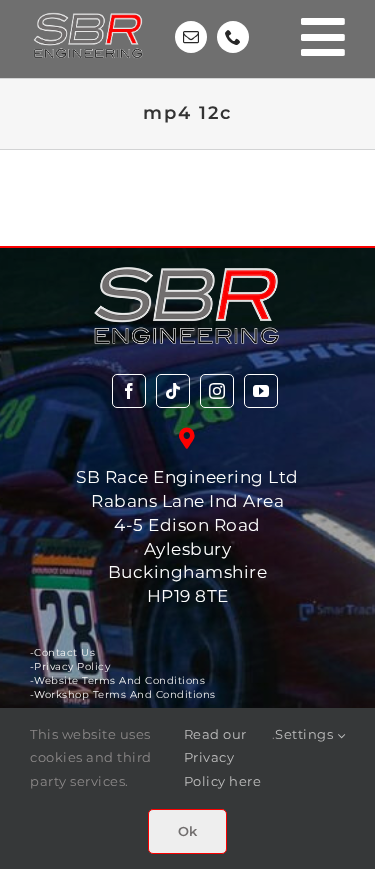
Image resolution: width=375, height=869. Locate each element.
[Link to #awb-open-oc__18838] (323, 37)
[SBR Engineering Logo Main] (89, 12)
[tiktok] (173, 391)
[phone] (233, 37)
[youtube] (261, 391)
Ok (187, 831)
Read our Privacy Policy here (223, 758)
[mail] (191, 37)
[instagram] (217, 391)
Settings (306, 734)
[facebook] (129, 391)
